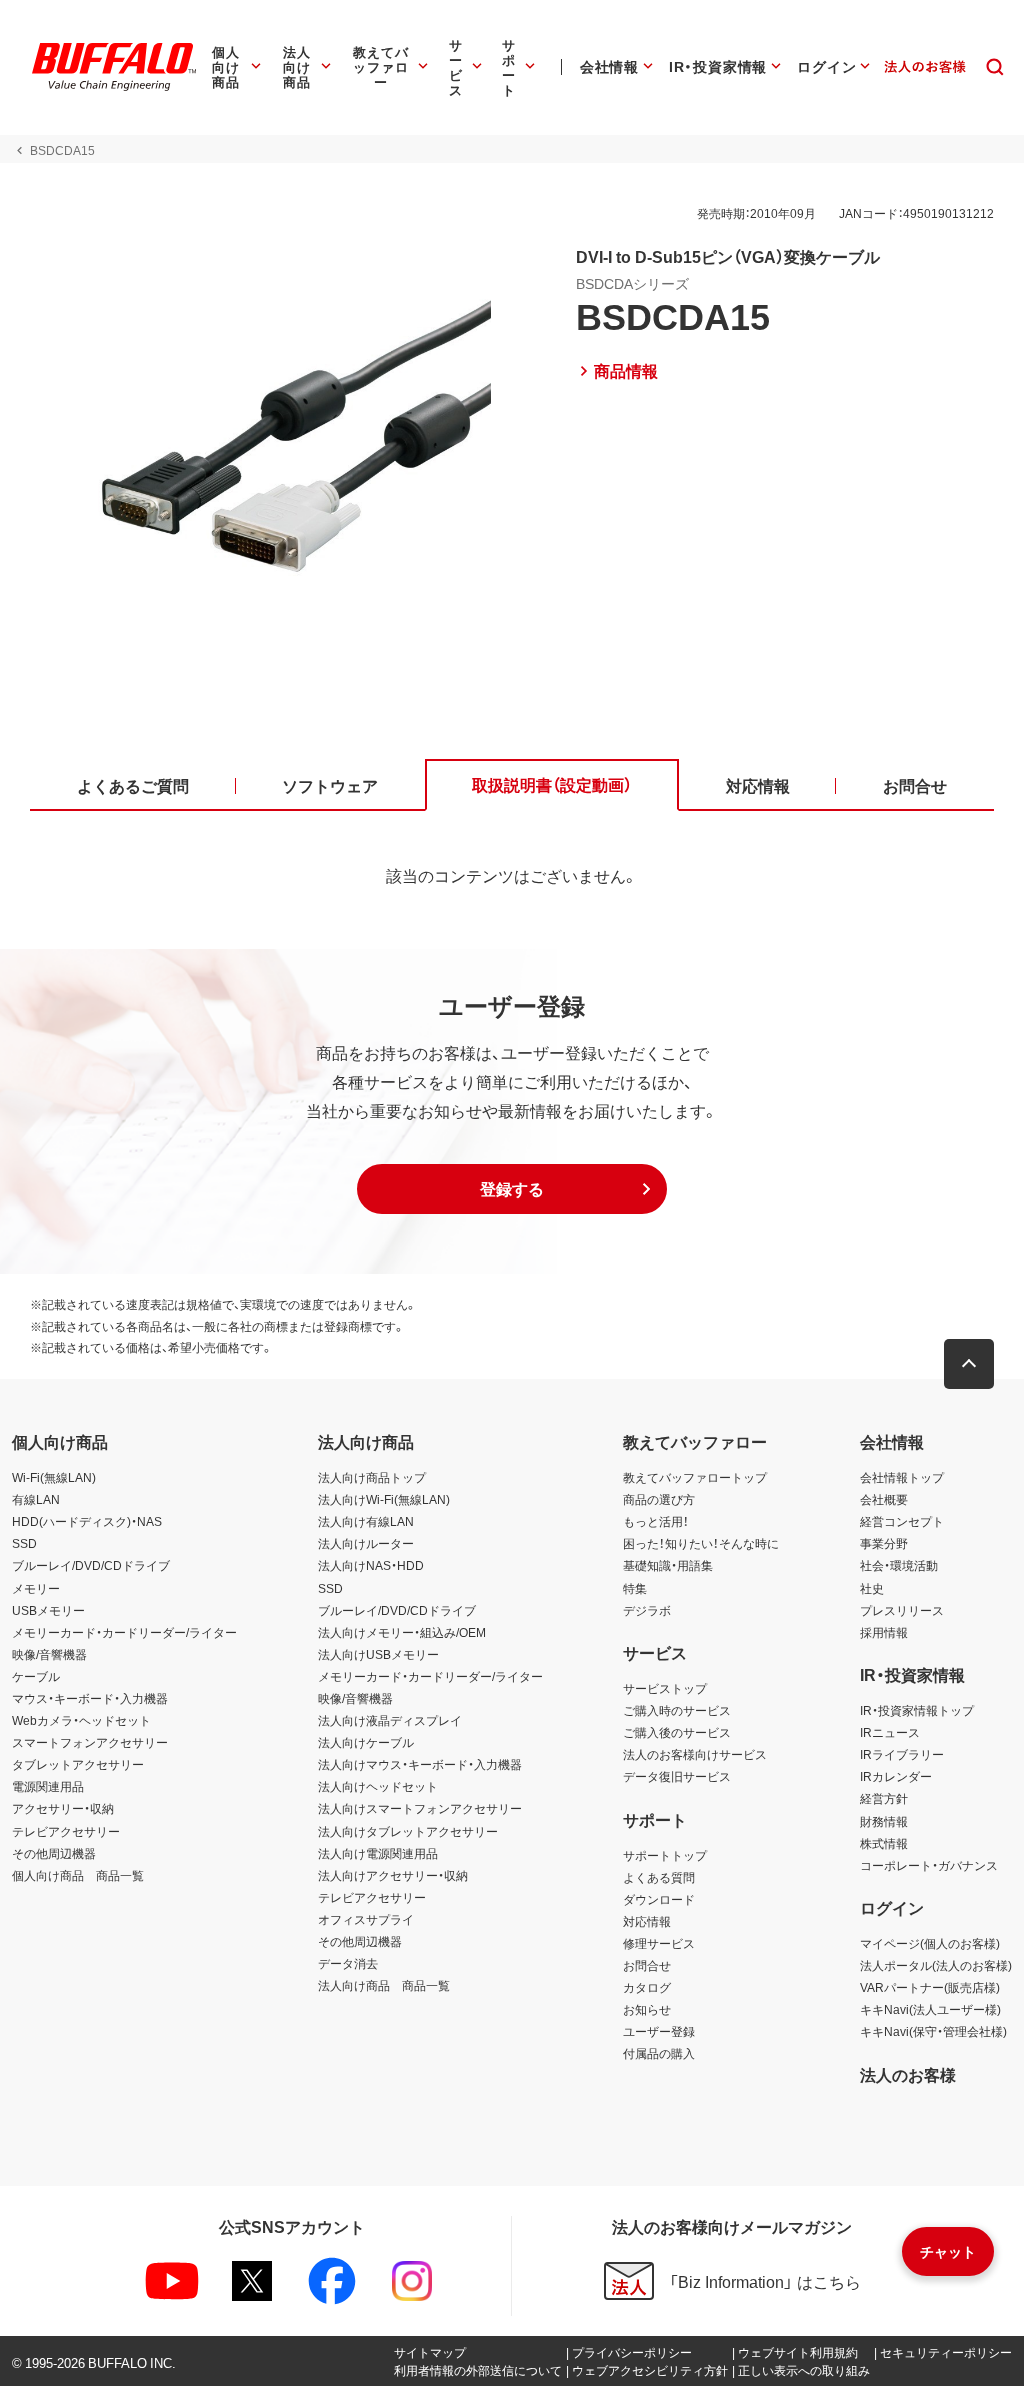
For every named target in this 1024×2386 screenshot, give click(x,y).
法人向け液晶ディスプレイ (390, 1720)
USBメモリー (48, 1610)
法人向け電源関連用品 (378, 1853)
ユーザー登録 (659, 2031)
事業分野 (884, 1543)
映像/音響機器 (49, 1654)
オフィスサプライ (366, 1919)
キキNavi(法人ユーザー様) (930, 2009)
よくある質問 (659, 1877)
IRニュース (890, 1732)
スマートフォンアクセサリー (90, 1742)
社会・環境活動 (899, 1565)
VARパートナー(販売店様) (930, 1987)
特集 (635, 1588)
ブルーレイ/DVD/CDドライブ (91, 1565)
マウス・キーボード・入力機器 (90, 1698)
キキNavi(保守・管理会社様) (933, 2031)
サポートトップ (665, 1855)
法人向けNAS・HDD (371, 1565)
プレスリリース (902, 1610)
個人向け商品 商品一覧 (78, 1875)
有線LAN (36, 1499)
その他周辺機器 (54, 1853)
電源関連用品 (48, 1786)
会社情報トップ (902, 1477)
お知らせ (647, 2009)
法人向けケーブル (366, 1742)
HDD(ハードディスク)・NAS (87, 1521)
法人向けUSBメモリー (378, 1654)
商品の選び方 (659, 1499)
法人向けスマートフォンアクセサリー (420, 1808)
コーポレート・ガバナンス (929, 1865)
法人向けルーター (366, 1543)
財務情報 (884, 1821)
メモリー (36, 1588)
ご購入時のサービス (677, 1710)
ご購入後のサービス (677, 1732)
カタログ (647, 1987)
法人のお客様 (908, 2074)
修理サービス (659, 1943)
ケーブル (36, 1676)
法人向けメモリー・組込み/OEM (402, 1632)
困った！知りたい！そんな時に (701, 1543)
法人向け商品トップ (372, 1477)
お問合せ (647, 1965)
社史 (872, 1588)
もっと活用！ (656, 1521)
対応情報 (647, 1921)
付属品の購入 (659, 2053)
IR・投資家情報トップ (917, 1710)
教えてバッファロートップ (695, 1477)
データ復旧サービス (677, 1776)
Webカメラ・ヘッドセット (81, 1720)
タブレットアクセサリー (78, 1764)
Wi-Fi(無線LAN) (54, 1477)
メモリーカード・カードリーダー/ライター (124, 1632)
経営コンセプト (902, 1521)
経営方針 (884, 1798)
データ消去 (348, 1963)
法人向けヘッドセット (378, 1786)
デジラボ (647, 1610)
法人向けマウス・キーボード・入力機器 (420, 1764)
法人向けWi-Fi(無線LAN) (384, 1499)
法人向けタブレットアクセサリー (408, 1831)
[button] (512, 1189)
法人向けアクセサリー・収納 (393, 1875)
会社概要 (884, 1499)
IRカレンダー (896, 1776)
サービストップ (665, 1688)
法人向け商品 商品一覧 (384, 1985)
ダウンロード (659, 1899)
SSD (24, 1543)
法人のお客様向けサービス (695, 1754)
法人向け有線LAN (366, 1521)
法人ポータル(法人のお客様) (936, 1965)
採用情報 (884, 1632)
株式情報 (884, 1843)
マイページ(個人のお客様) (930, 1943)
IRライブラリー (902, 1754)
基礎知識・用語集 (668, 1565)
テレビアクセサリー (66, 1831)
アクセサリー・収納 (63, 1808)
